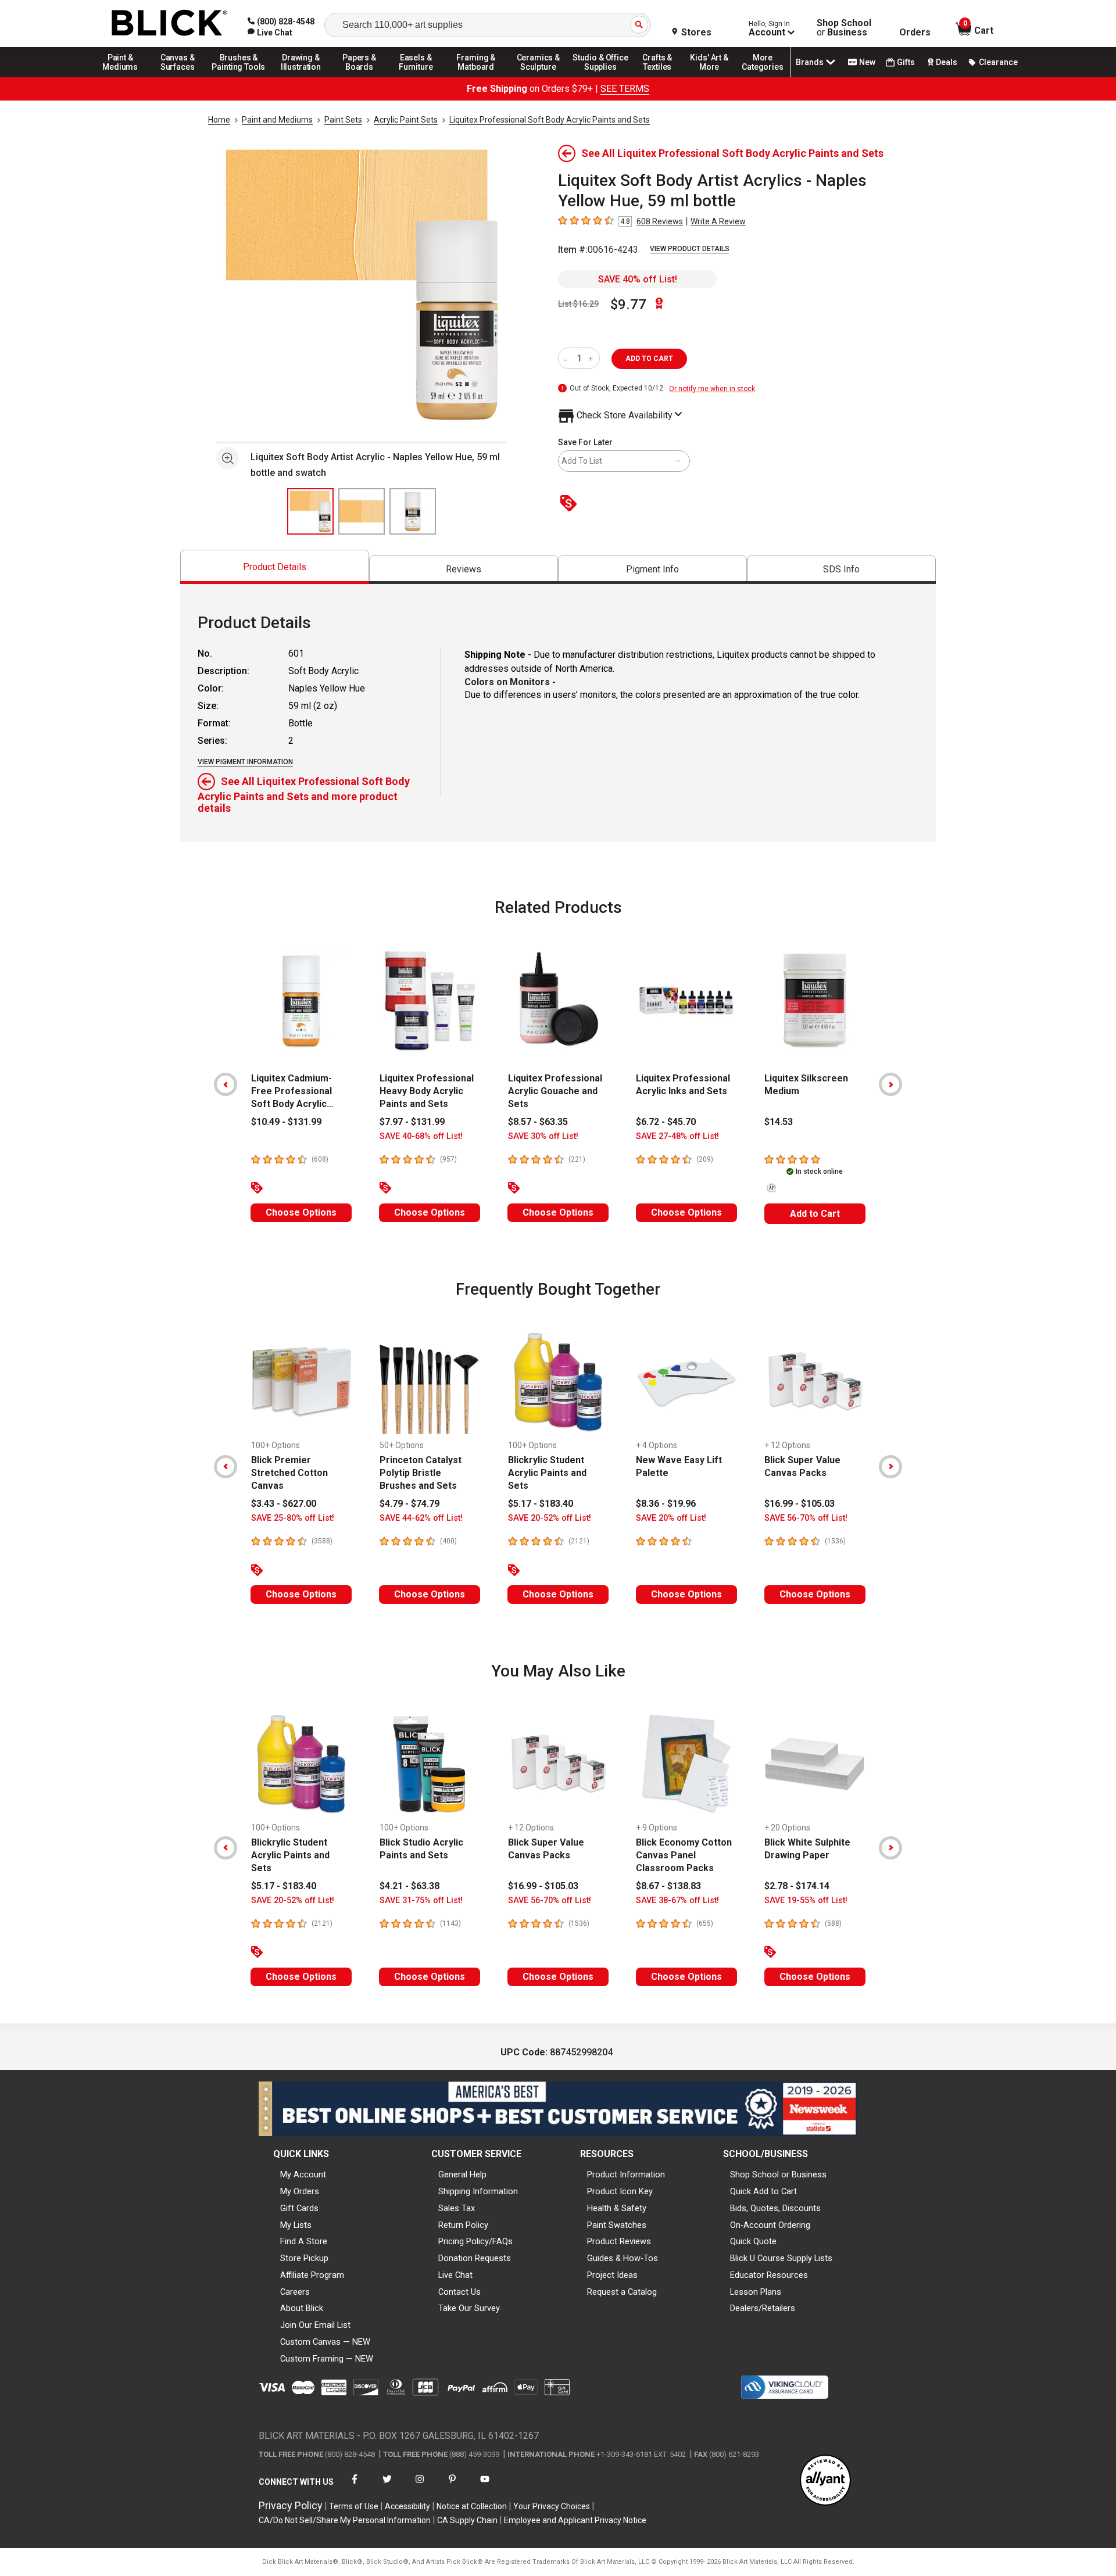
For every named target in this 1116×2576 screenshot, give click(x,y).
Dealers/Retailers (763, 2308)
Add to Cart (815, 1214)
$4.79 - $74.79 (409, 1504)
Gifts (906, 62)
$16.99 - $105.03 (800, 1504)
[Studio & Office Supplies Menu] (600, 77)
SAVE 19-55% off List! (806, 1900)
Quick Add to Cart (763, 2191)
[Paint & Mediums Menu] (124, 77)
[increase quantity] (592, 358)
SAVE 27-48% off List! (677, 1136)
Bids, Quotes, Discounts (775, 2208)
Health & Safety (617, 2208)
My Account (303, 2174)
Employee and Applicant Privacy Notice (575, 2520)
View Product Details (690, 249)
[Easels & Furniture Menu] (418, 77)
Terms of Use (354, 2506)
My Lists (296, 2225)
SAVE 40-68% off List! (421, 1136)
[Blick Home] (170, 24)
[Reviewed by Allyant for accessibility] (825, 2481)
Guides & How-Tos (623, 2258)
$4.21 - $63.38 (409, 1886)
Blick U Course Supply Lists (781, 2258)
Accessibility (407, 2506)
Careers (295, 2292)
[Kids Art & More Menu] (714, 77)
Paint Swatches (617, 2225)
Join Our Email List (315, 2325)
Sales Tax (457, 2208)
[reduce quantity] (568, 358)
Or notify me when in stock (712, 389)
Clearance (998, 62)
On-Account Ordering (770, 2225)
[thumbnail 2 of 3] (362, 511)
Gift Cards (299, 2208)
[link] (270, 33)
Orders (915, 33)
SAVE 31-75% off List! (421, 1900)
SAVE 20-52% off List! (550, 1518)
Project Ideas (612, 2275)
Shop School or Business (778, 2174)
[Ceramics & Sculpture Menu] (538, 77)
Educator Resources (769, 2275)
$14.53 (779, 1122)
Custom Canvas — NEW (325, 2342)
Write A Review (718, 221)
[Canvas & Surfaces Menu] (178, 77)
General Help (462, 2174)
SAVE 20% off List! (671, 1518)
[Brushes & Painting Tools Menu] (239, 77)
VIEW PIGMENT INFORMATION (245, 762)
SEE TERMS (625, 89)
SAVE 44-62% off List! (421, 1518)
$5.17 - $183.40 (541, 1504)
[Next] (890, 1084)
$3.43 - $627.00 (284, 1504)
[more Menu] (763, 77)
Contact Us (459, 2292)
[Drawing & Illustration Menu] (301, 77)
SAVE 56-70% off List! (806, 1518)
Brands (810, 62)
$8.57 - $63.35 (538, 1122)
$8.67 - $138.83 (668, 1886)
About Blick (302, 2308)
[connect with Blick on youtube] (485, 2486)
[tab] (275, 567)
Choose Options (301, 1212)
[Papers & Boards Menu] (363, 77)
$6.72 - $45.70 (666, 1122)
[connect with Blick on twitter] (387, 2486)
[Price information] (571, 504)
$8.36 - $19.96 (666, 1504)
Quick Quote (753, 2241)
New (867, 62)
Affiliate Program (312, 2275)
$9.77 (628, 304)
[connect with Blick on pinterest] (452, 2486)
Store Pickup (304, 2258)
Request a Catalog (622, 2292)
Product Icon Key (620, 2191)
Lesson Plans (756, 2292)
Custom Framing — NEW (327, 2359)
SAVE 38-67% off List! (677, 1900)
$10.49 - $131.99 (286, 1122)
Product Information (626, 2174)
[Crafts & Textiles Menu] (663, 77)
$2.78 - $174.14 (797, 1886)
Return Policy (463, 2225)
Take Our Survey (469, 2308)
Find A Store (304, 2241)
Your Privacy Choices (552, 2506)
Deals (947, 62)
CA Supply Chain (467, 2520)
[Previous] (226, 1084)
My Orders (300, 2191)
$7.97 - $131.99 (412, 1122)
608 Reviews (660, 221)
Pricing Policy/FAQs (475, 2241)
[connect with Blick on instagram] (420, 2486)
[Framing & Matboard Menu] (476, 77)
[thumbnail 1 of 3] (310, 511)
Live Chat (455, 2275)
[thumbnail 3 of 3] (413, 511)
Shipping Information (478, 2191)
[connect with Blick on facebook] (355, 2486)
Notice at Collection (472, 2506)
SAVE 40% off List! (638, 279)
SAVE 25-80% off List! (293, 1518)
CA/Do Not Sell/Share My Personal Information (345, 2520)
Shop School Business (844, 28)
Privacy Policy (291, 2505)
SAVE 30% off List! (543, 1136)
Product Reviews (619, 2241)
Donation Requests (475, 2258)
